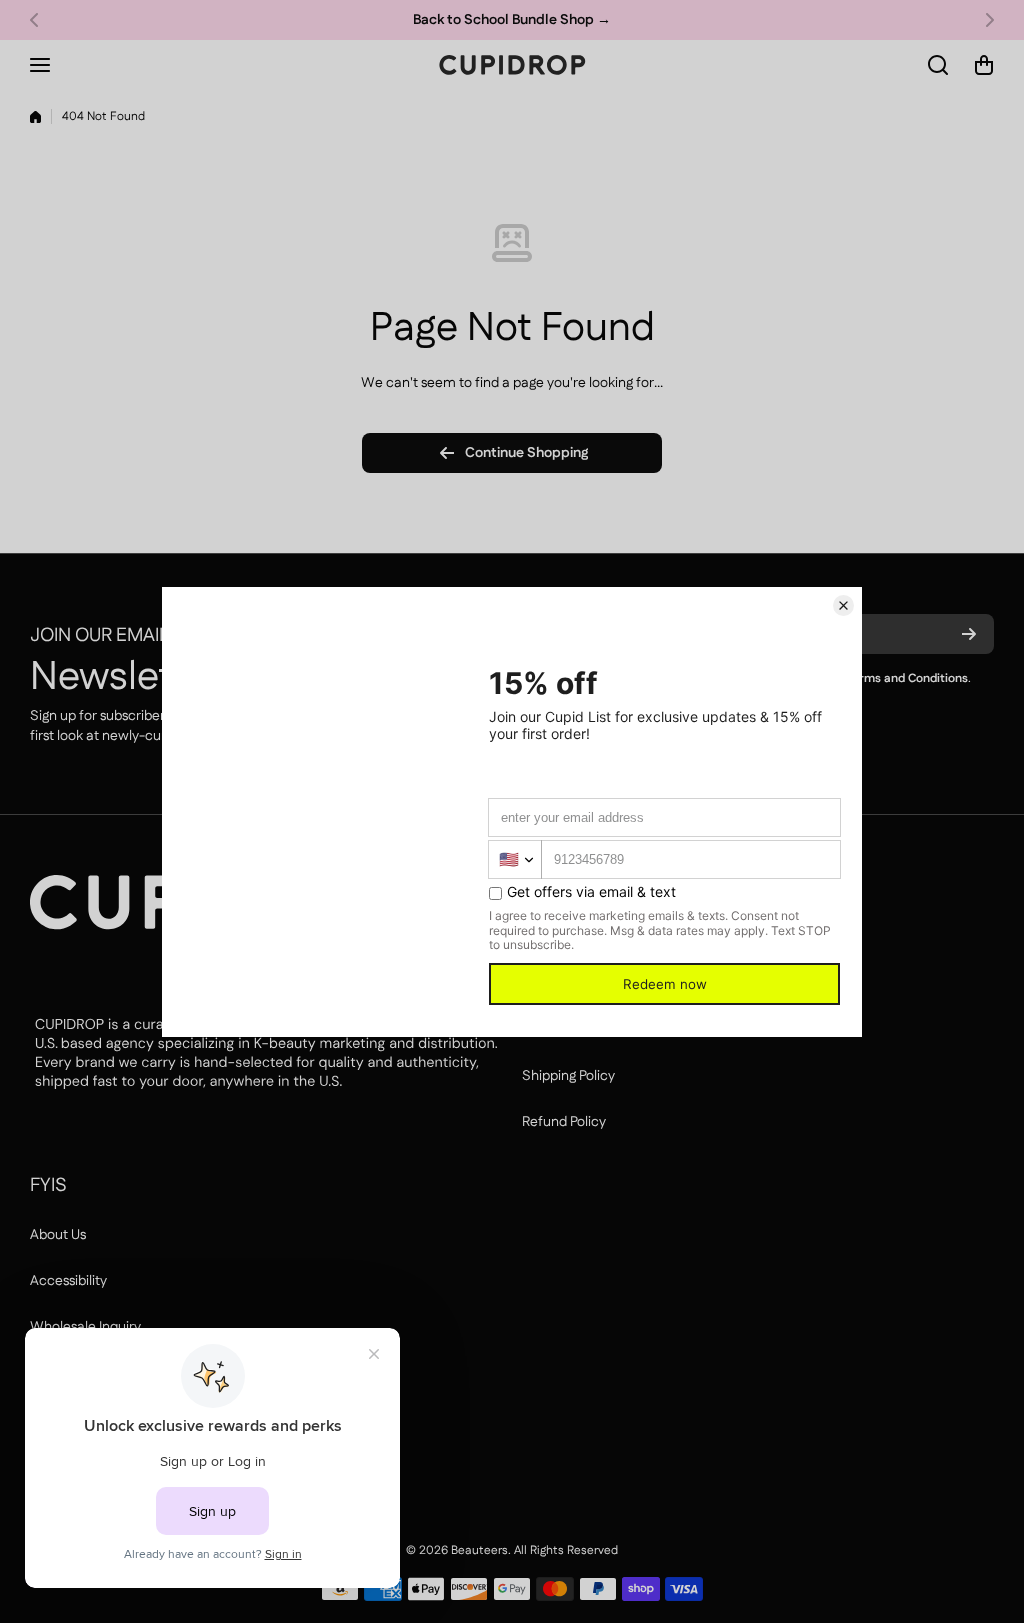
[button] (40, 20)
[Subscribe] (969, 634)
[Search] (939, 65)
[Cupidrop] (512, 65)
